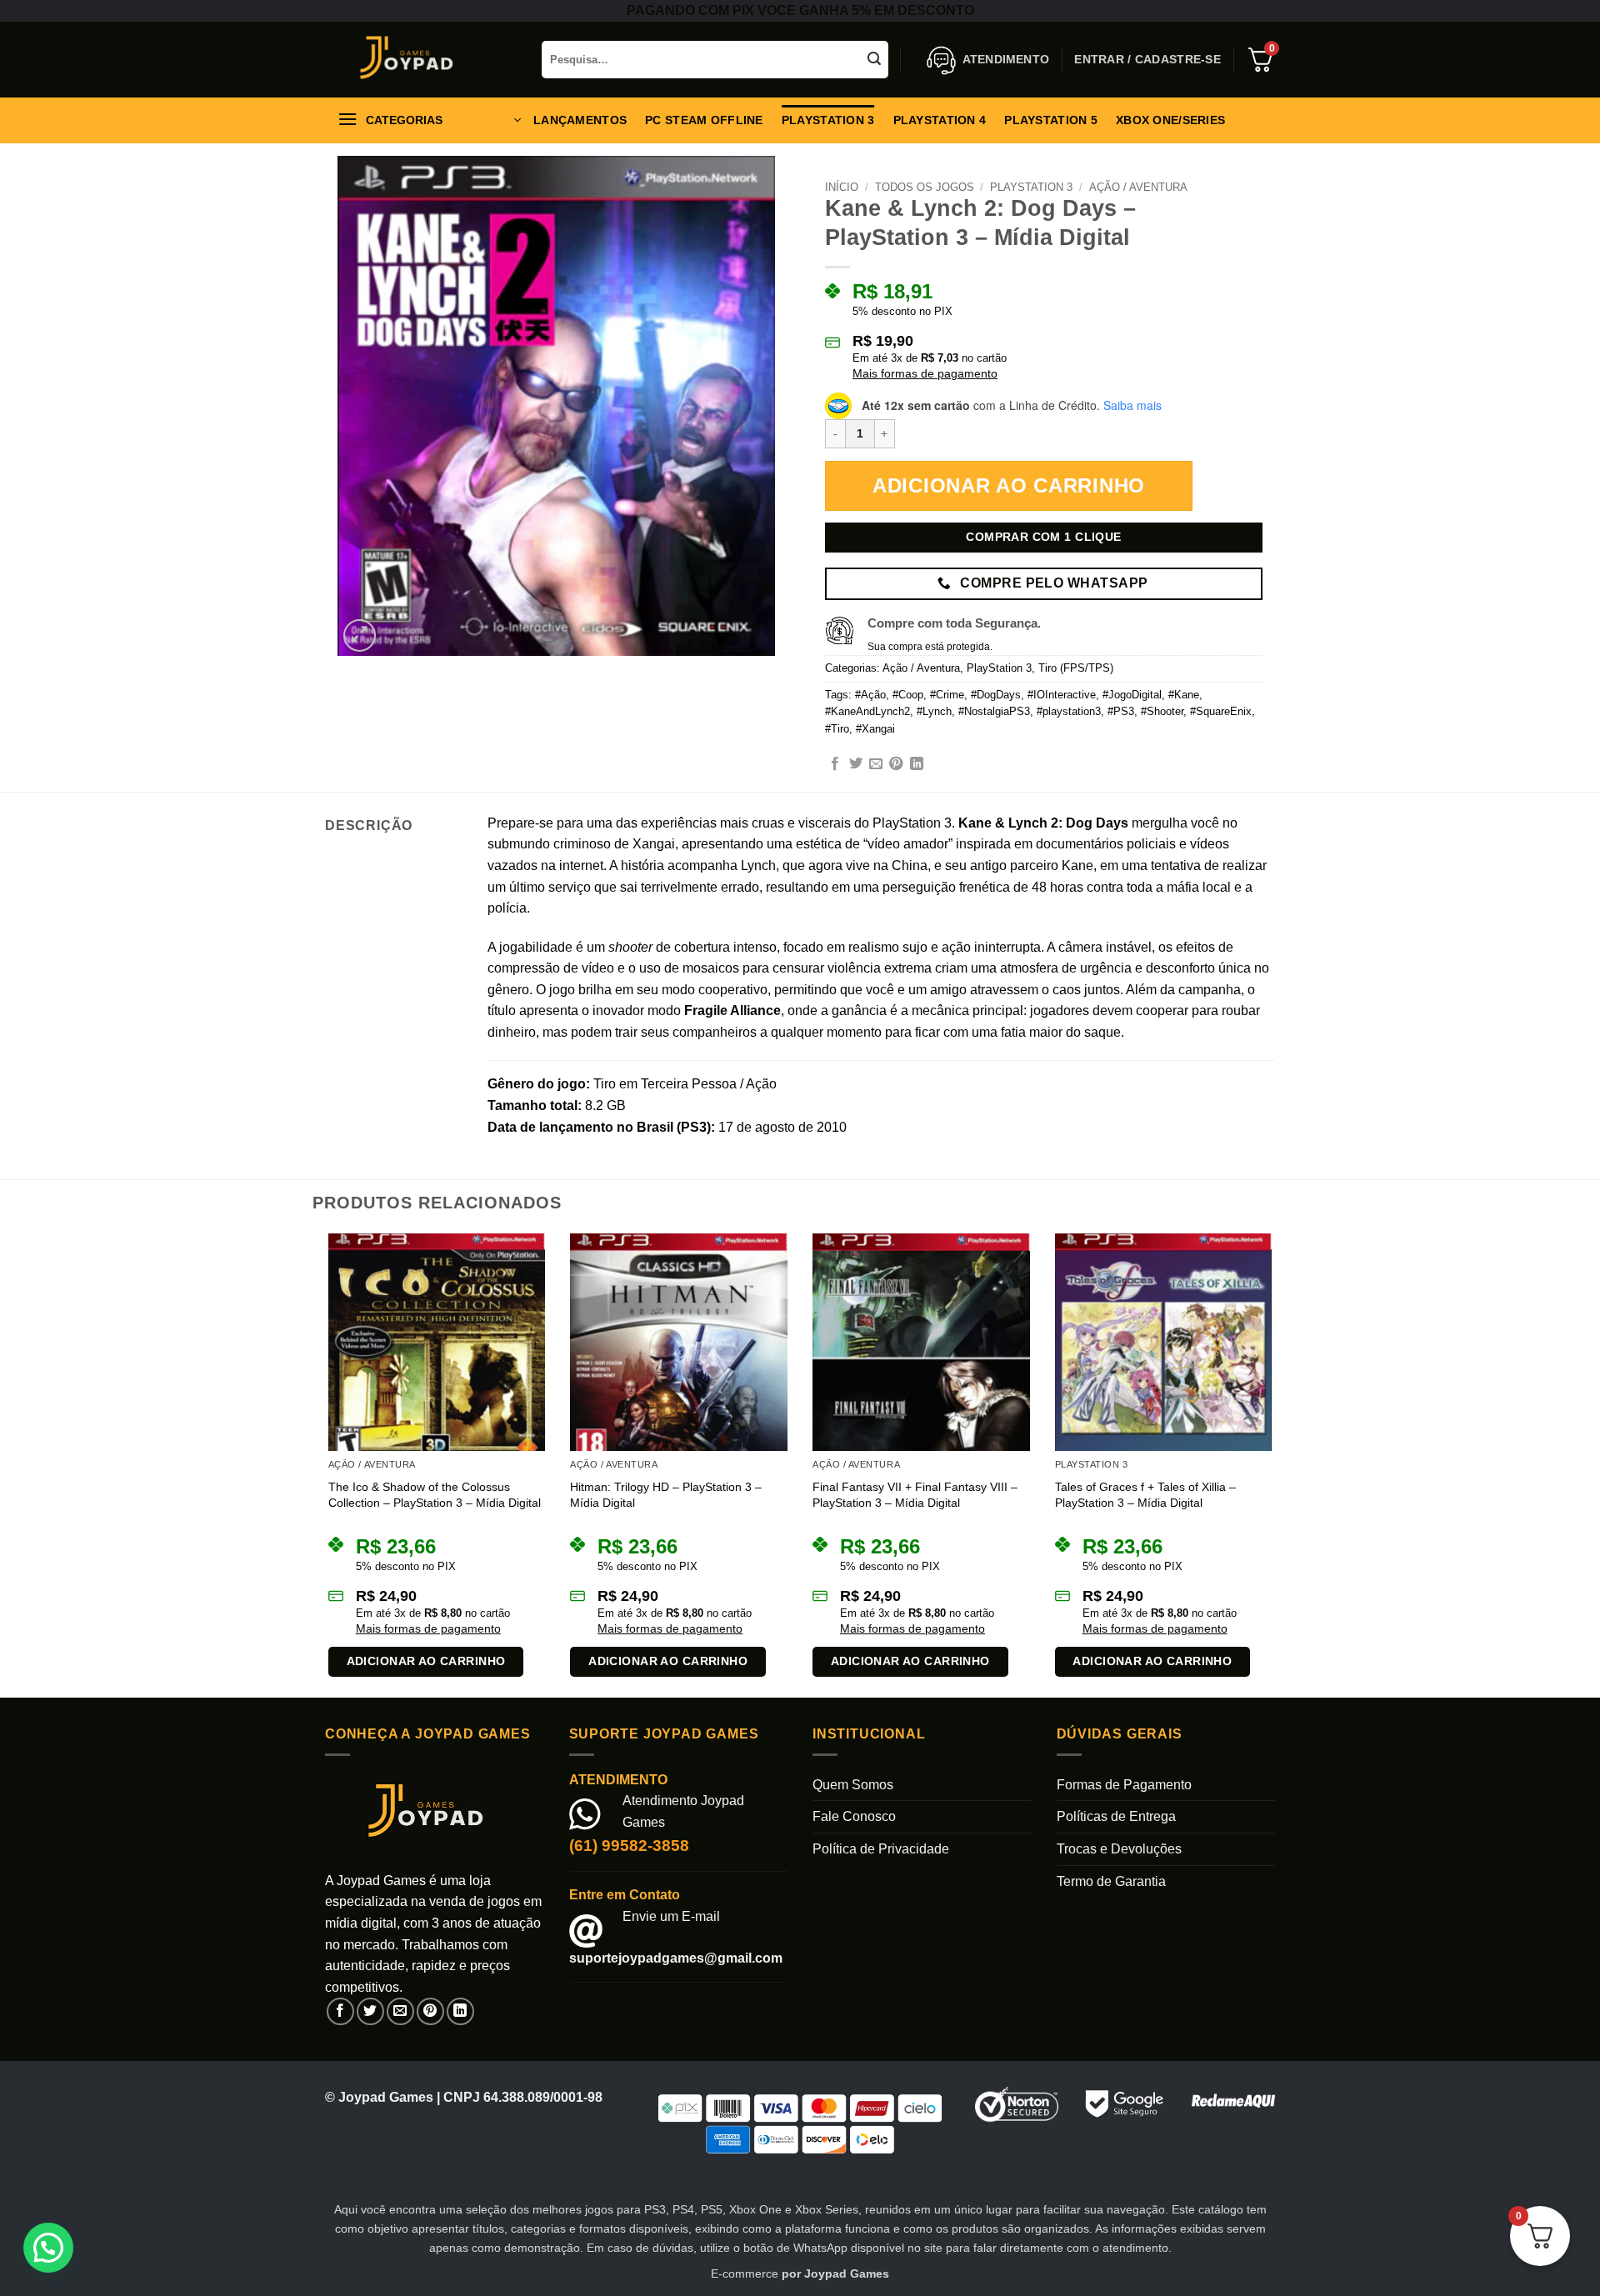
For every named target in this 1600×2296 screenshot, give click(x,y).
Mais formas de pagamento (925, 373)
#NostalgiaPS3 (994, 711)
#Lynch (934, 711)
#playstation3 (1069, 711)
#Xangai (875, 729)
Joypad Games (847, 2273)
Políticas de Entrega (1116, 1816)
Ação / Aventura (1138, 187)
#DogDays (996, 695)
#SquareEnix (1221, 711)
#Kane (1184, 695)
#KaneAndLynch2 (867, 711)
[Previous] (325, 1464)
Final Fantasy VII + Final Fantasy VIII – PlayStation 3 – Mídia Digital (915, 1495)
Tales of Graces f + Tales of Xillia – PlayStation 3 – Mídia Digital (1145, 1495)
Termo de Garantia (1111, 1881)
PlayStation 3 (828, 120)
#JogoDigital (1132, 695)
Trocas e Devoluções (1119, 1849)
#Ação (870, 695)
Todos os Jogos (925, 187)
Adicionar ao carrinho (1009, 485)
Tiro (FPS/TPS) (1076, 668)
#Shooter (1162, 711)
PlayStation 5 (1051, 120)
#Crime (947, 695)
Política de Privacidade (881, 1849)
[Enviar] (875, 60)
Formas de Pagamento (1124, 1785)
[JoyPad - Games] (421, 60)
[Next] (1275, 1464)
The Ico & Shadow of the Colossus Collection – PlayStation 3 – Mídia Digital (435, 1495)
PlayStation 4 (940, 120)
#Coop (908, 695)
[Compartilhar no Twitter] (856, 764)
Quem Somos (853, 1785)
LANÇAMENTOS (580, 120)
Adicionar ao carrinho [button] (426, 1661)
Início (842, 187)
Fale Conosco (854, 1816)
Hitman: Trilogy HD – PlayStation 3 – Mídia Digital (666, 1495)
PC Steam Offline (704, 120)
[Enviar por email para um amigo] (876, 764)
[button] (1147, 59)
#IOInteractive (1062, 695)
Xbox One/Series (1170, 120)
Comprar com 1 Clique (1043, 537)
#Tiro (837, 729)
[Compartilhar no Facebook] (835, 764)
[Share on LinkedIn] (917, 764)
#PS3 (1121, 711)
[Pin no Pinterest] (896, 764)
